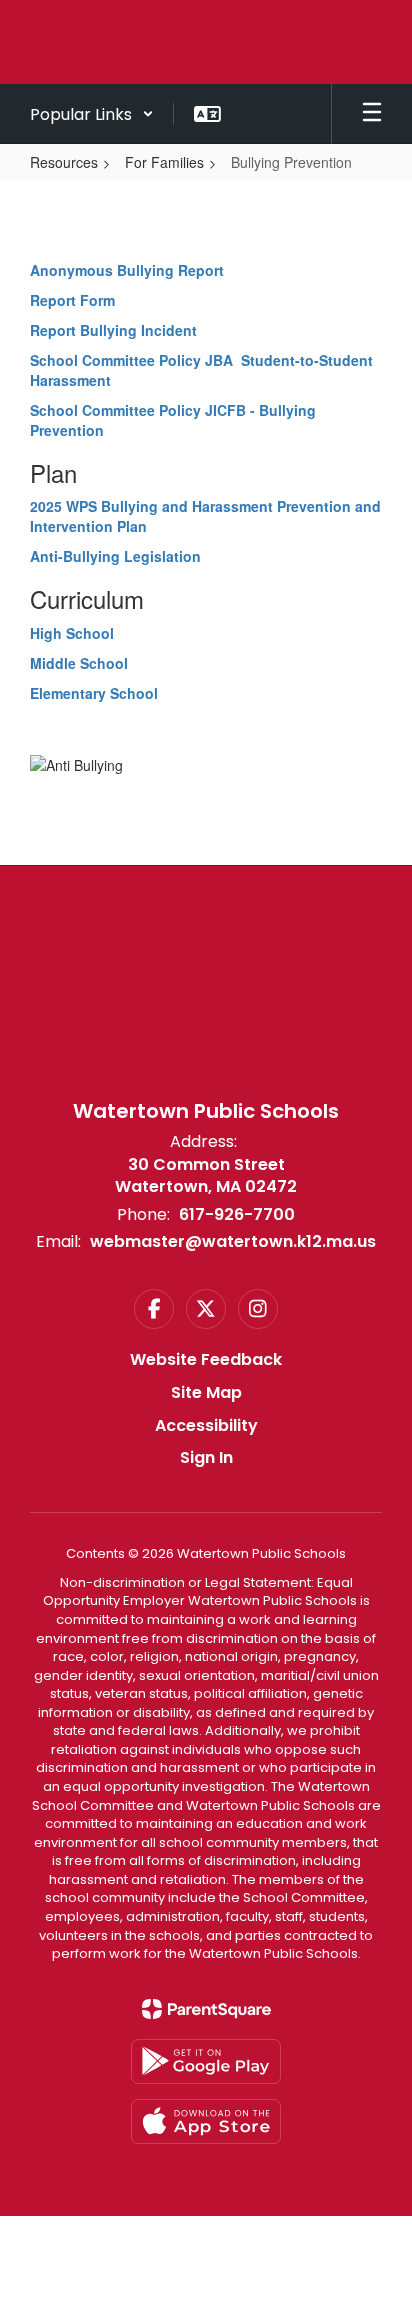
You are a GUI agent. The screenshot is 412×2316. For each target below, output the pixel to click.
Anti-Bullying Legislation (115, 556)
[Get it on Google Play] (206, 2061)
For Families (164, 162)
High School (72, 633)
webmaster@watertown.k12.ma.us (233, 1241)
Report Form (72, 300)
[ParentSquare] (206, 2009)
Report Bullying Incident (113, 330)
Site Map (206, 1392)
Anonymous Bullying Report (127, 270)
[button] (92, 114)
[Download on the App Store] (206, 2121)
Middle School (79, 663)
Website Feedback (206, 1359)
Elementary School (94, 693)
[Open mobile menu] (372, 114)
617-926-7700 (237, 1214)
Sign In (206, 1457)
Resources (64, 162)
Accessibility (206, 1425)
